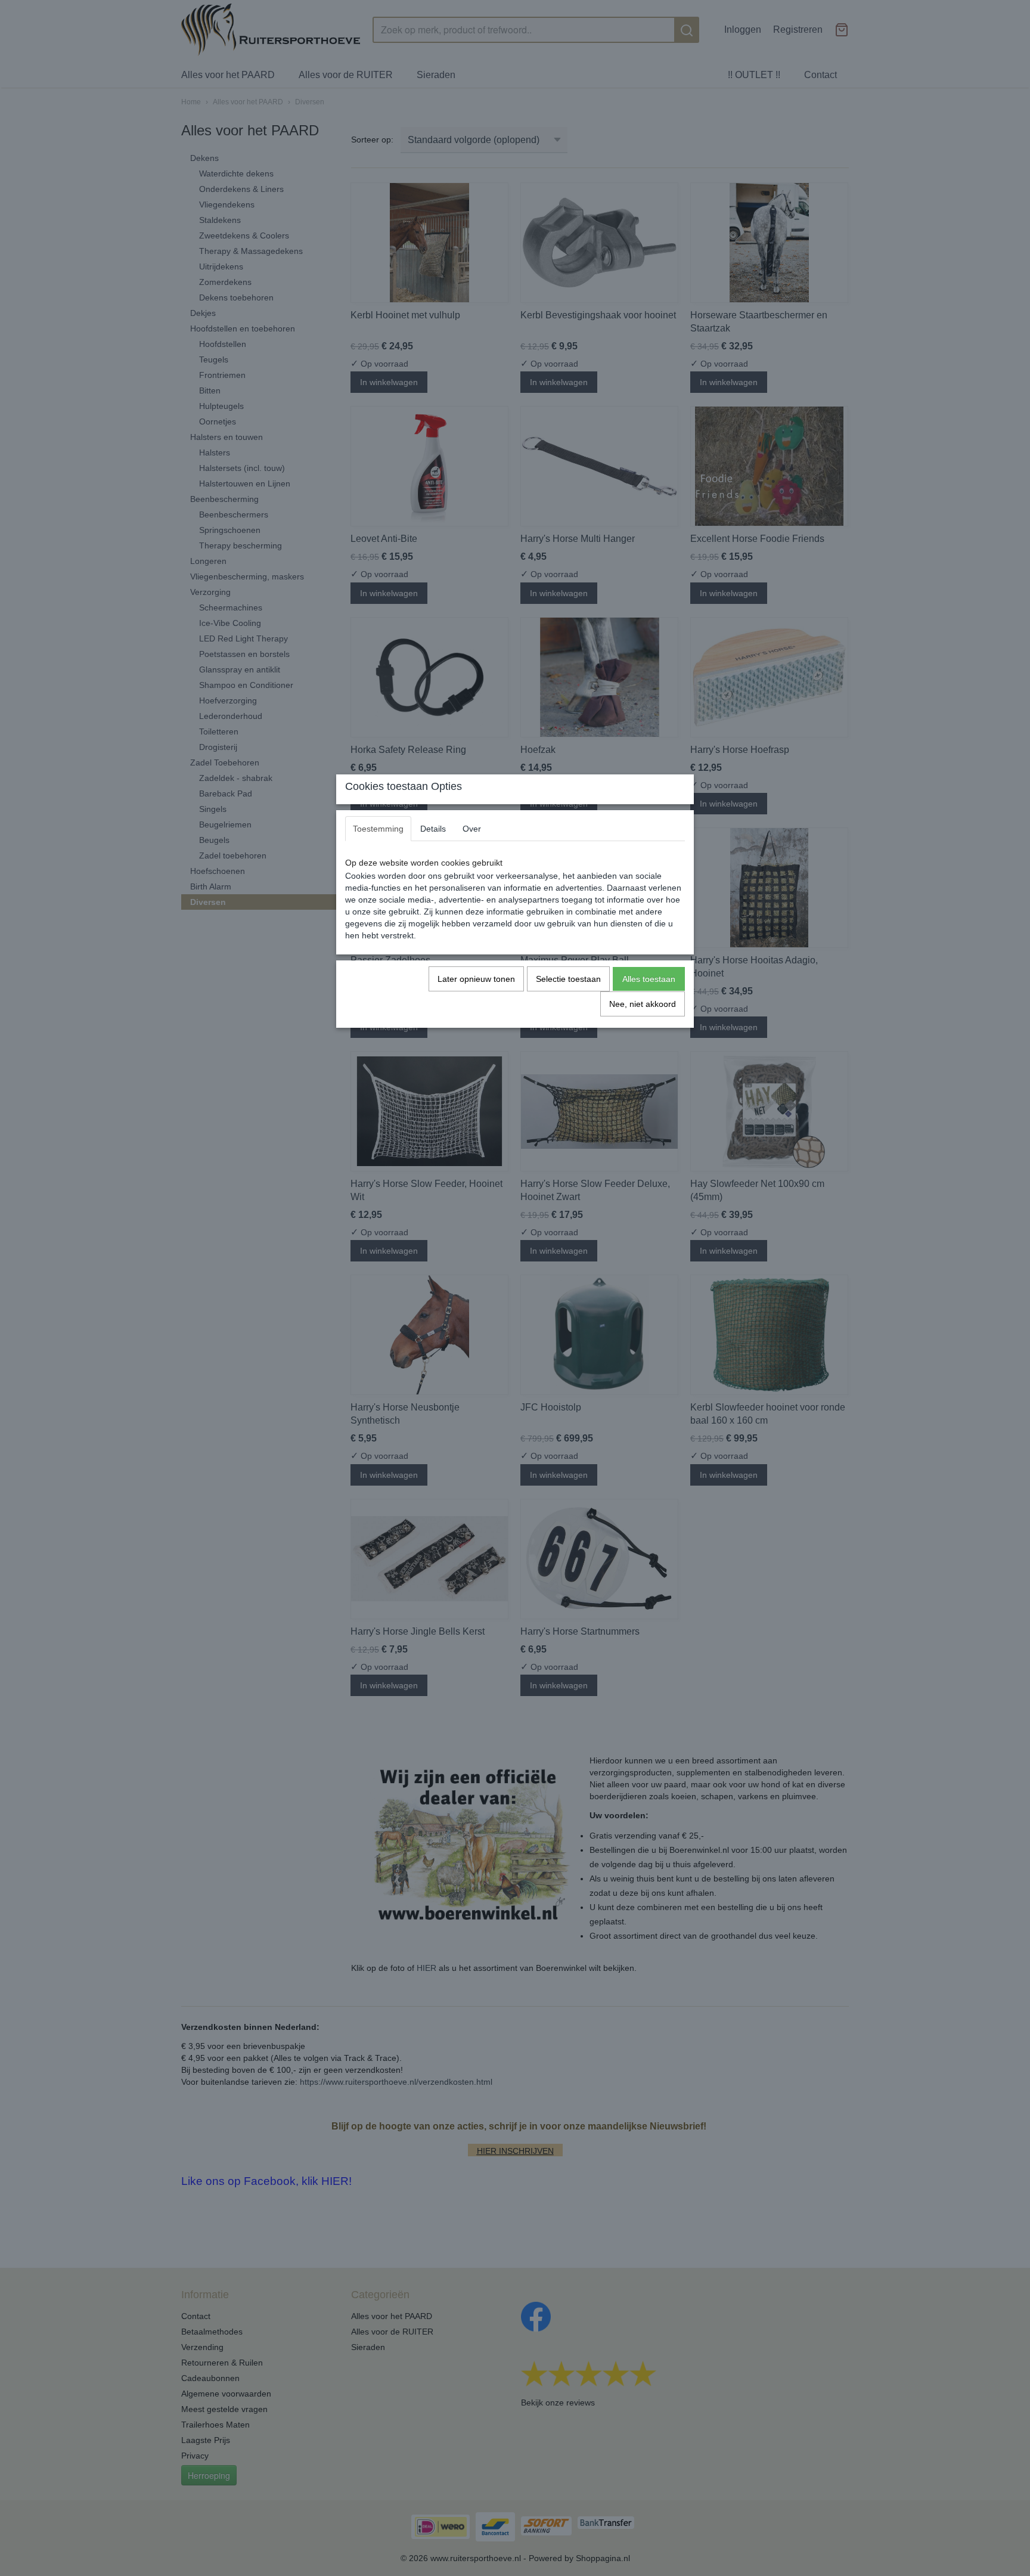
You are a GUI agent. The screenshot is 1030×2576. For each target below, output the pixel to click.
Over (472, 829)
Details (433, 829)
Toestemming (378, 829)
